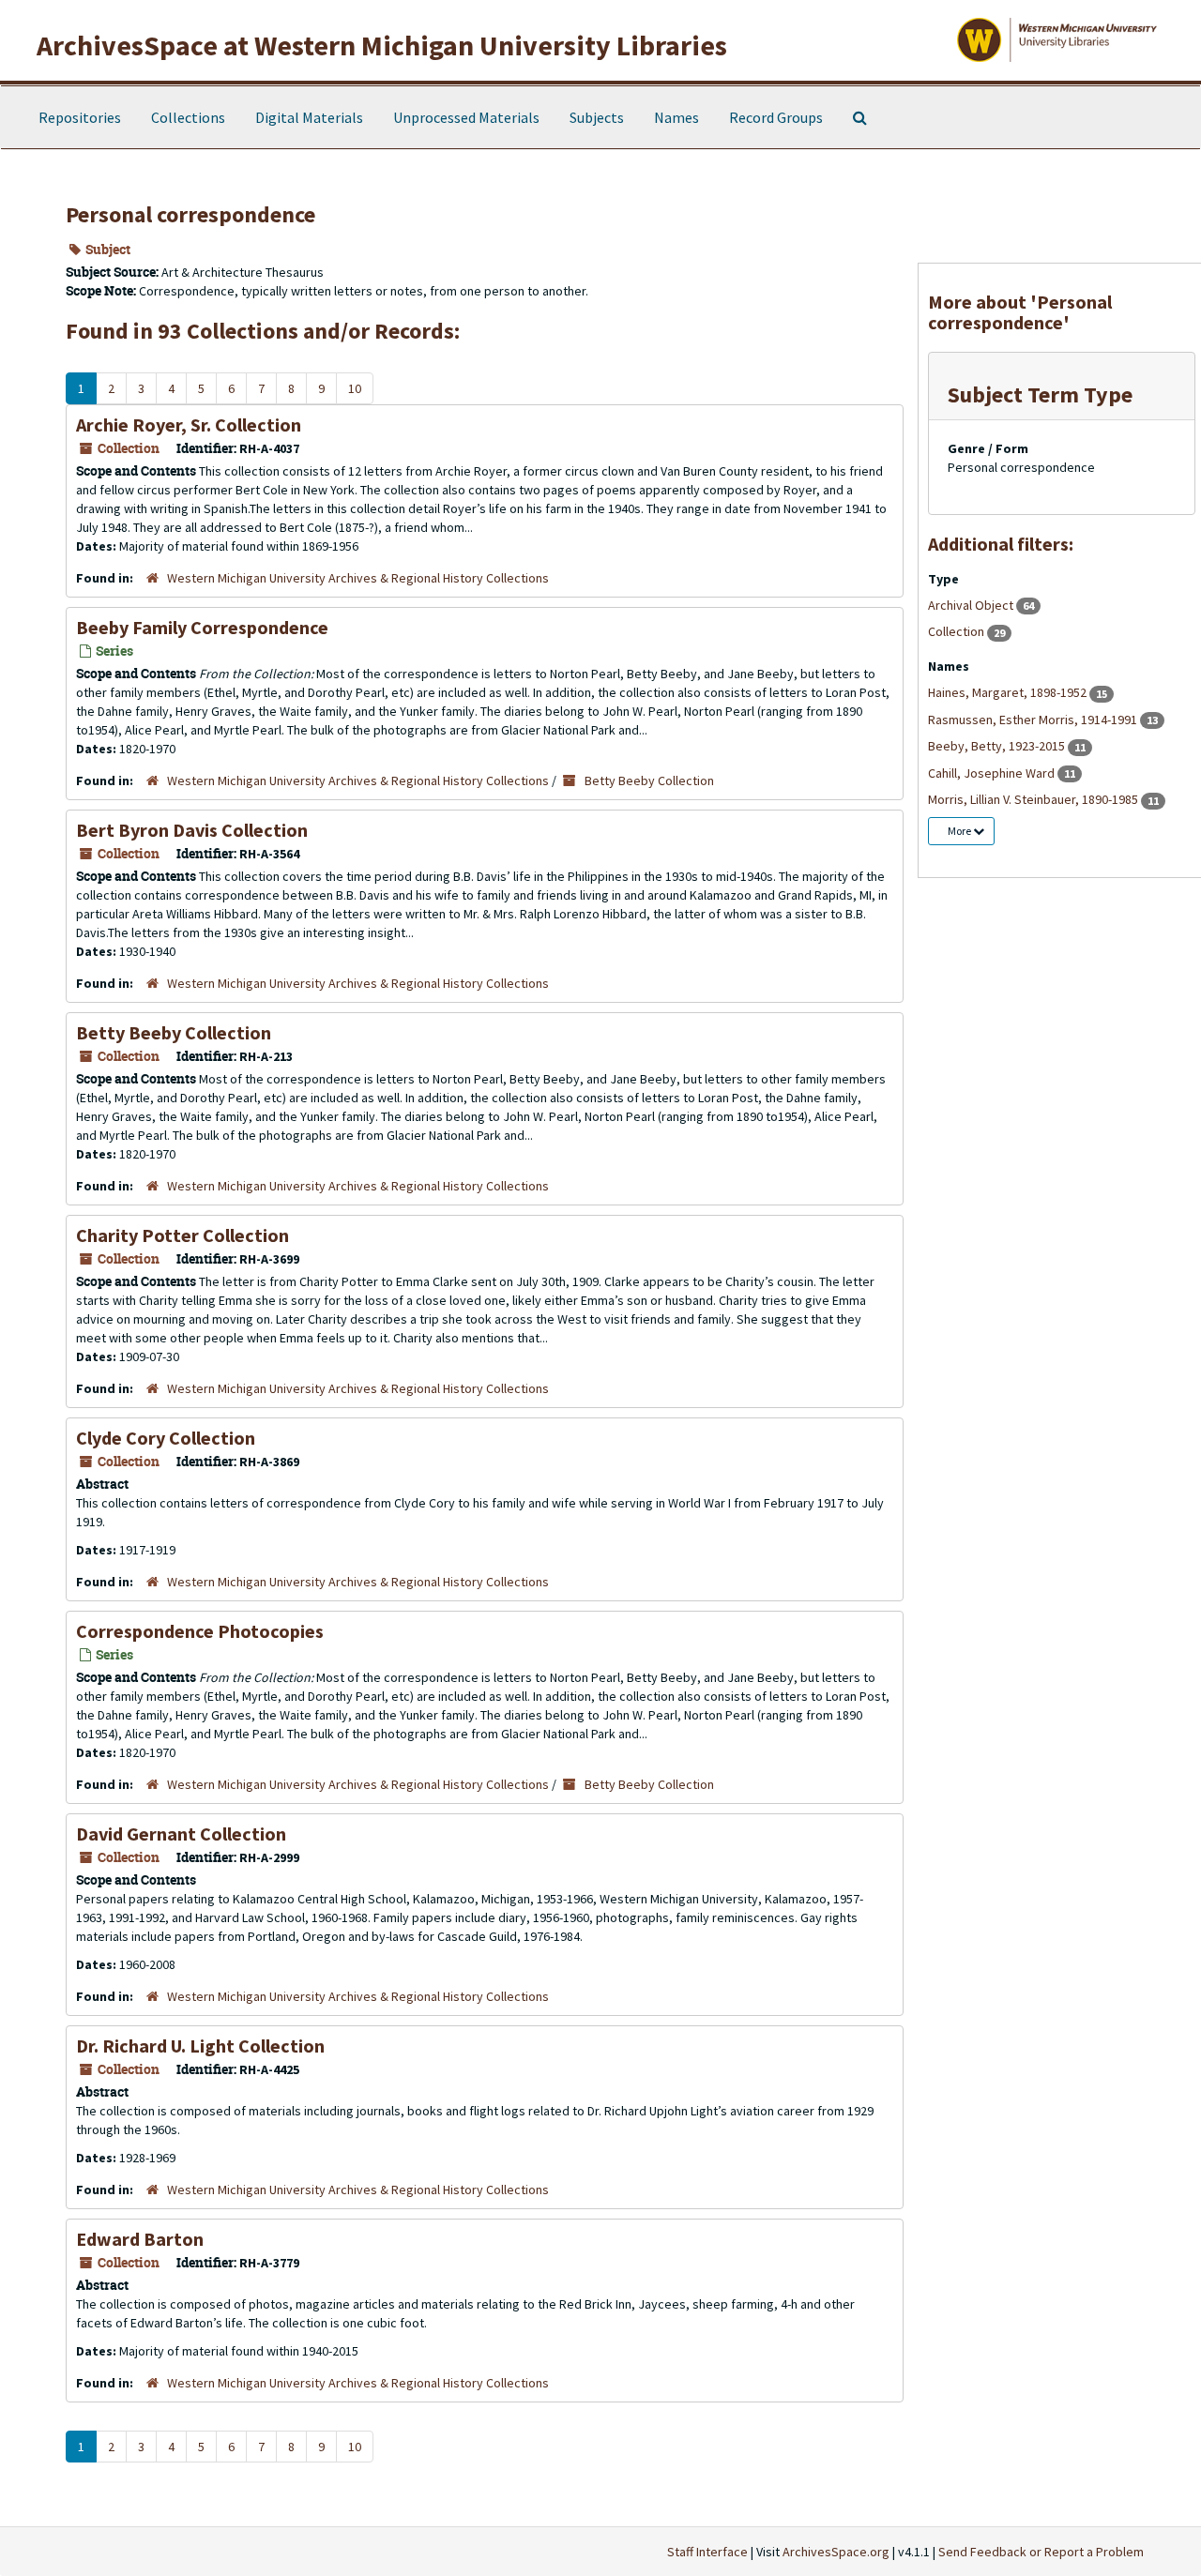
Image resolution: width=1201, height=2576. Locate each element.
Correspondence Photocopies (200, 1631)
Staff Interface (707, 2552)
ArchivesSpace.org (836, 2552)
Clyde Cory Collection (166, 1438)
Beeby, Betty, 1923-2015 (998, 746)
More (960, 831)
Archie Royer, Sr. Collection (189, 424)
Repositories (80, 117)
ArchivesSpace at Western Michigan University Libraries (382, 45)
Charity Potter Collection (182, 1235)
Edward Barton (140, 2239)
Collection (958, 631)
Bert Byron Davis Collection (192, 830)
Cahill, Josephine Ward (993, 773)
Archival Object (972, 605)
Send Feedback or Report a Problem (1041, 2552)
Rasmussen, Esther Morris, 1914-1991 (1034, 720)
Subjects (597, 117)
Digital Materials (309, 117)
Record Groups (776, 117)
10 (355, 388)
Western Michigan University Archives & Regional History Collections (358, 578)
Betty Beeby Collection (649, 780)
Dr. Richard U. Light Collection (200, 2046)
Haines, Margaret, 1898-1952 (1009, 692)
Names (677, 117)
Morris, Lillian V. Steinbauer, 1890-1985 (1034, 799)
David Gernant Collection (181, 1834)
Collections (188, 117)
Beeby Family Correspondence (202, 627)
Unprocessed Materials (466, 117)
